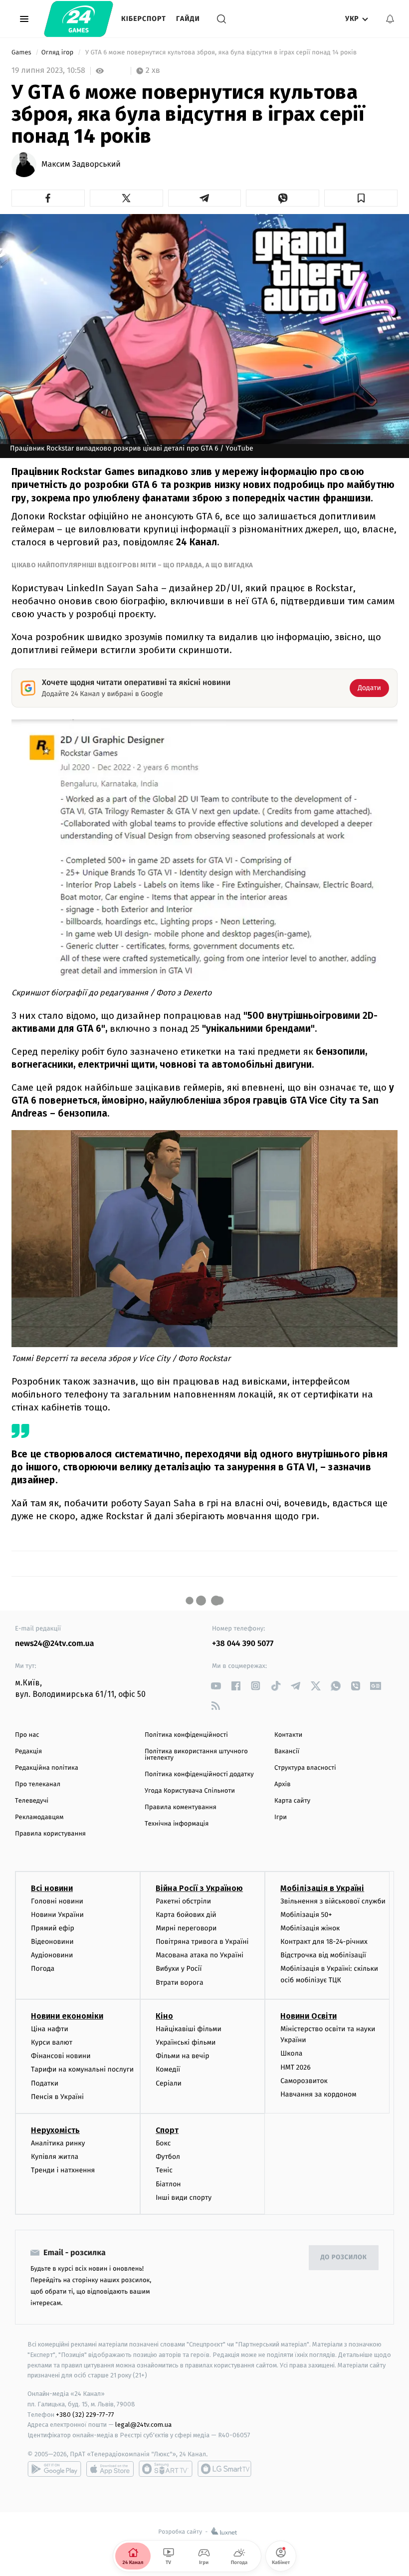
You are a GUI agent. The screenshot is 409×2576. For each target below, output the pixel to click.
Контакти (288, 1735)
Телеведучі (32, 1801)
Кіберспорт (144, 19)
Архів (282, 1784)
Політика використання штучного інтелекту (196, 1755)
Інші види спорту (184, 2198)
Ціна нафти (50, 2029)
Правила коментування (181, 1807)
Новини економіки (67, 2016)
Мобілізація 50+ (306, 1915)
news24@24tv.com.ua (55, 1644)
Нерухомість (55, 2130)
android (54, 2469)
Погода (43, 1969)
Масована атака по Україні (200, 1955)
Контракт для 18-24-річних (324, 1942)
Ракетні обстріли (183, 1901)
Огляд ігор (58, 53)
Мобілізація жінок (310, 1928)
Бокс (163, 2143)
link (216, 1686)
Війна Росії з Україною (199, 1888)
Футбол (168, 2157)
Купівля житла (55, 2157)
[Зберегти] (361, 198)
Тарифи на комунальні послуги (82, 2069)
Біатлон (168, 2184)
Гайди (188, 19)
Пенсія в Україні (57, 2097)
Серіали (169, 2083)
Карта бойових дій (186, 1915)
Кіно (164, 2016)
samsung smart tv (224, 2469)
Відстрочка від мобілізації (323, 1955)
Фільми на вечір (182, 2056)
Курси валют (52, 2042)
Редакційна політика (47, 1768)
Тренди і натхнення (63, 2170)
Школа (291, 2053)
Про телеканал (38, 1784)
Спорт (167, 2130)
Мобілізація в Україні (322, 1888)
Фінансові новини (61, 2056)
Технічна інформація (177, 1824)
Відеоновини (52, 1942)
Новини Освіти (308, 2016)
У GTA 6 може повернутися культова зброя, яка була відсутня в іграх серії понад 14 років (221, 53)
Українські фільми (186, 2042)
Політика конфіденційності (186, 1735)
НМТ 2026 (296, 2067)
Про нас (27, 1735)
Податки (45, 2083)
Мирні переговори (186, 1928)
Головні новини (57, 1901)
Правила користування (50, 1834)
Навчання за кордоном (318, 2094)
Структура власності (305, 1768)
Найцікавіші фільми (189, 2029)
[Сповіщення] (390, 19)
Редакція (28, 1752)
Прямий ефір (53, 1928)
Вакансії (287, 1752)
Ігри (281, 1817)
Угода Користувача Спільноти (190, 1791)
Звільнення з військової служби (333, 1901)
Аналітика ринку (58, 2143)
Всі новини (52, 1888)
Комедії (168, 2069)
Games (22, 53)
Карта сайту (292, 1801)
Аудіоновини (52, 1955)
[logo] (79, 19)
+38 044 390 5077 (243, 1644)
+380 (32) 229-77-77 (85, 2415)
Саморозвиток (304, 2081)
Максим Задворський (81, 165)
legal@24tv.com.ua (143, 2425)
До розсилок (344, 2257)
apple (110, 2469)
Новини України (57, 1915)
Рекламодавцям (39, 1817)
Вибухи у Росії (179, 1969)
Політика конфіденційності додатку (199, 1774)
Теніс (164, 2170)
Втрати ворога (179, 1983)
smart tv (166, 2469)
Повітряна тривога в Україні (202, 1942)
